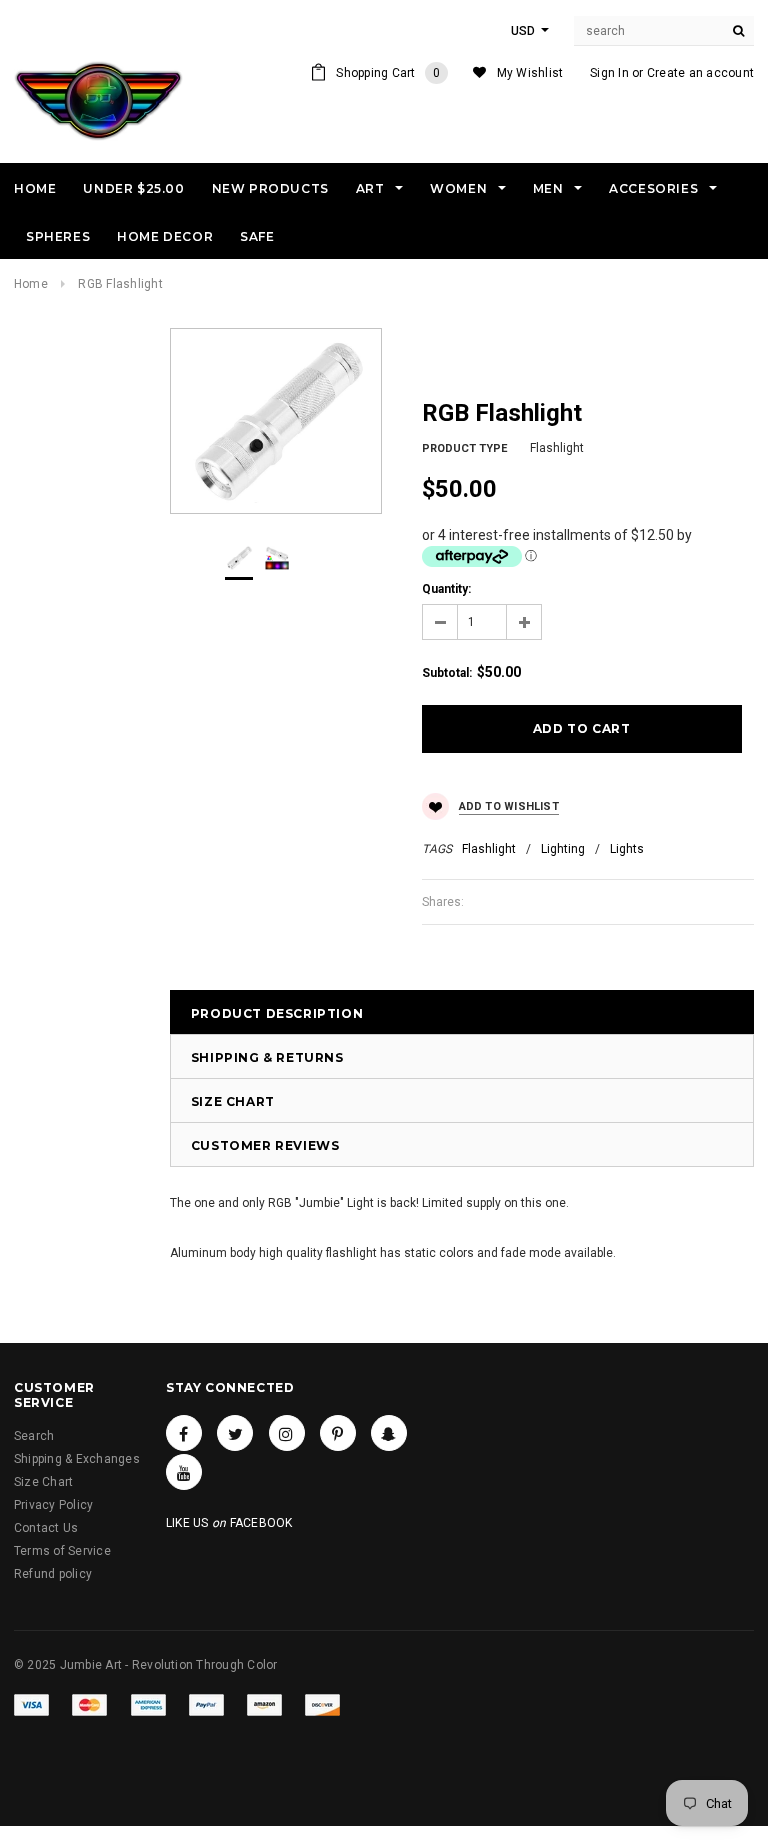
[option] (276, 421)
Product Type (464, 448)
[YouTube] (184, 1472)
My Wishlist (530, 73)
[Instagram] (287, 1433)
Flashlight (489, 849)
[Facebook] (184, 1433)
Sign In (609, 73)
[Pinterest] (338, 1433)
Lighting (563, 849)
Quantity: (446, 589)
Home (31, 284)
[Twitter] (235, 1433)
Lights (627, 849)
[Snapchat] (389, 1433)
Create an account (700, 73)
